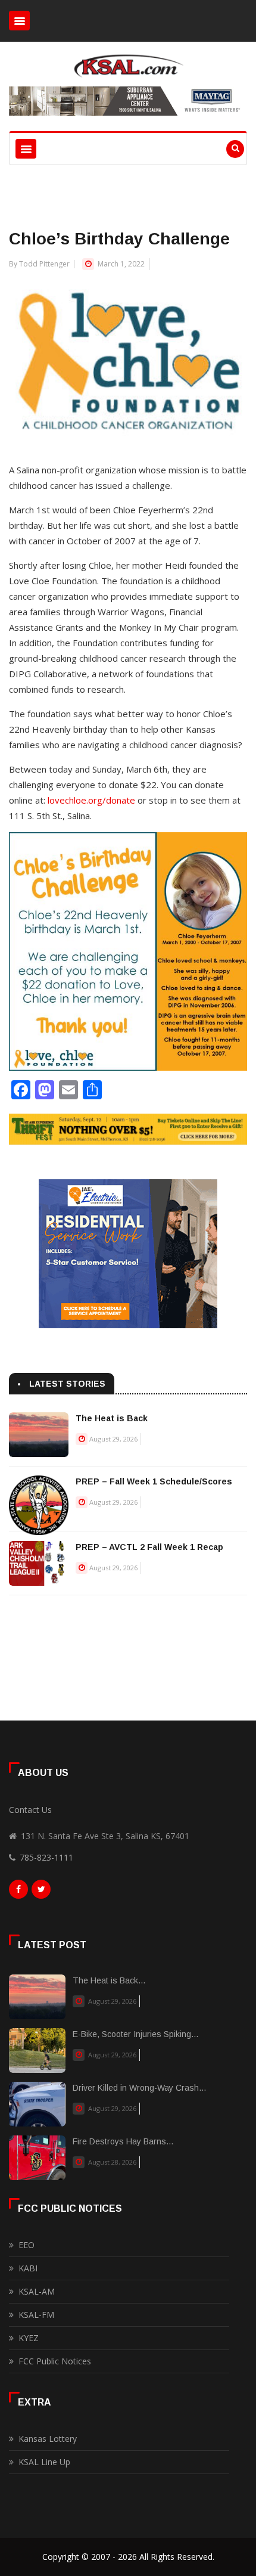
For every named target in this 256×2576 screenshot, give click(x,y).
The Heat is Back (112, 1418)
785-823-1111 (46, 1857)
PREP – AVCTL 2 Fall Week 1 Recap (149, 1547)
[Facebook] (18, 1892)
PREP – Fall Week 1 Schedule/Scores (154, 1481)
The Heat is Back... (109, 1980)
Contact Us (30, 1810)
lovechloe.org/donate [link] (91, 800)
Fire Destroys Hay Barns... (123, 2141)
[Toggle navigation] (19, 21)
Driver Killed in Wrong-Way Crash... (139, 2088)
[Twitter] (41, 1892)
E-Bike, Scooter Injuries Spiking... (135, 2034)
